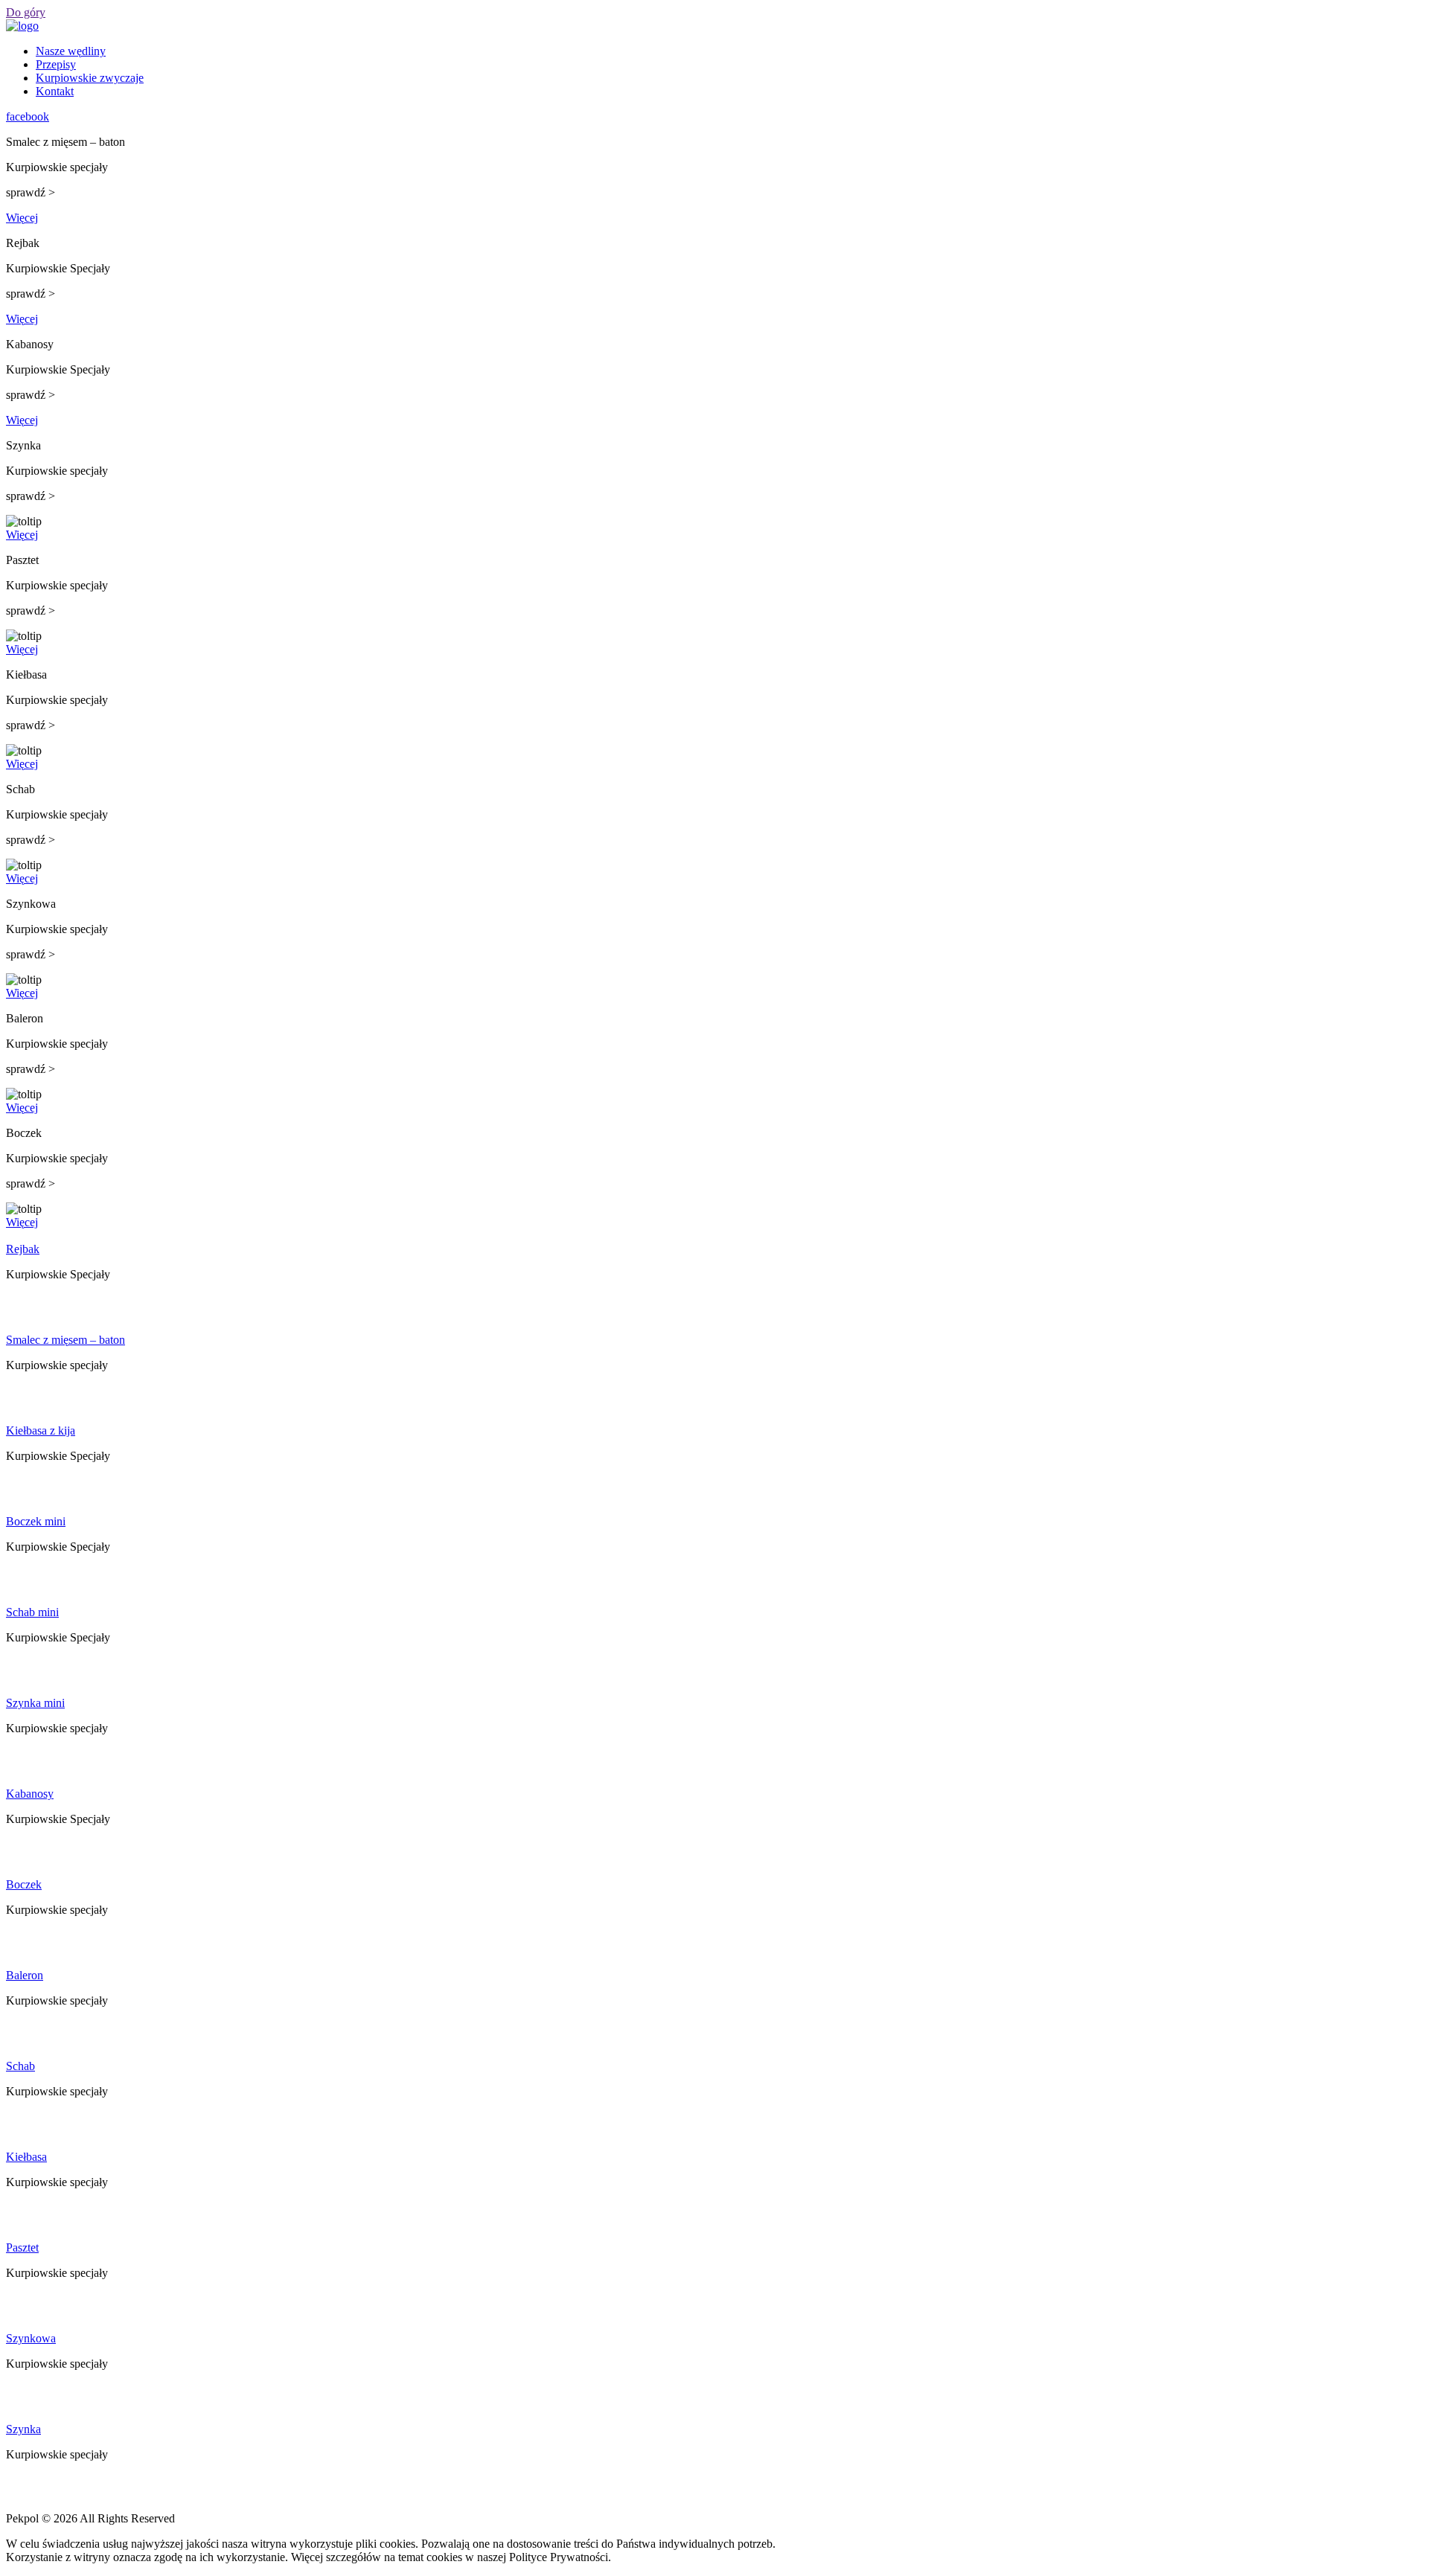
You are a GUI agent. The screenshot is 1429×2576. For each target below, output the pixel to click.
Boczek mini (36, 1521)
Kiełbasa (26, 2157)
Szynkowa (31, 2338)
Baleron (25, 1975)
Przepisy (56, 64)
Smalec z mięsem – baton (65, 1340)
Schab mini (32, 1612)
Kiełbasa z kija (41, 1430)
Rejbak (23, 1249)
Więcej (22, 218)
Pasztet (22, 2247)
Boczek (24, 1884)
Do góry (26, 12)
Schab (20, 2066)
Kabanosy (30, 1794)
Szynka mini (35, 1703)
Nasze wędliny (71, 51)
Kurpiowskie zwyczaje (90, 78)
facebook (28, 116)
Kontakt (55, 91)
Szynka (23, 2429)
